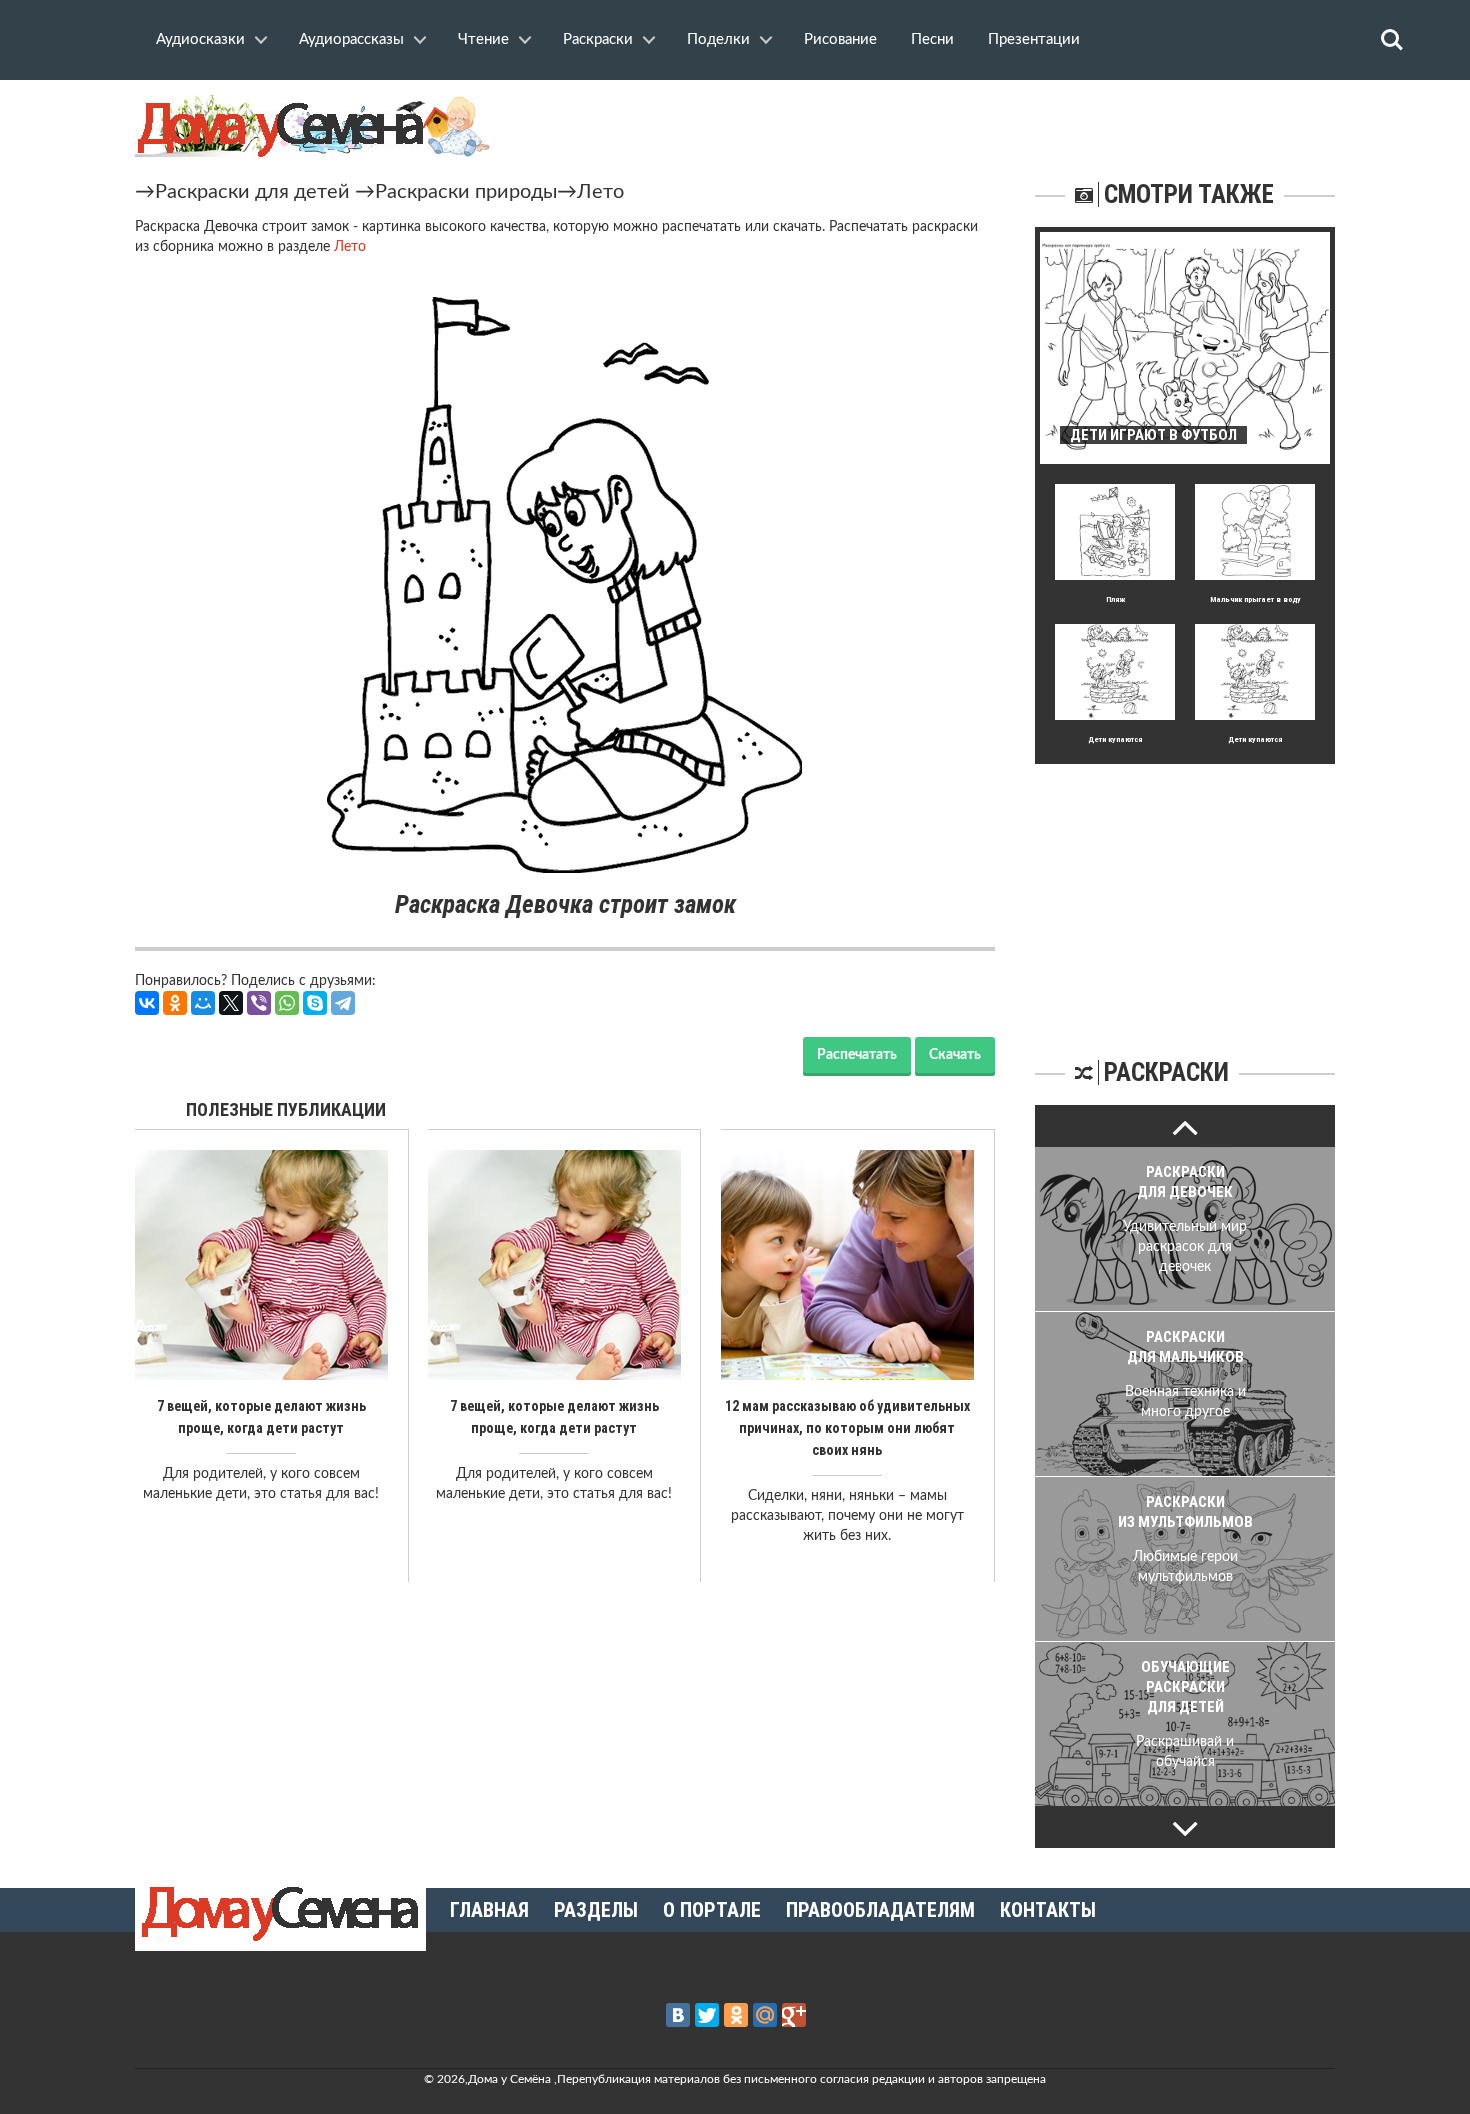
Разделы (596, 1910)
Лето (600, 192)
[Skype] (315, 1003)
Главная (489, 1910)
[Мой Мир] (203, 1003)
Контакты (1048, 1910)
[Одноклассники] (175, 1003)
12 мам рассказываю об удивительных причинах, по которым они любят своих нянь (847, 1428)
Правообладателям (880, 1910)
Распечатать (857, 1055)
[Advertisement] (1185, 889)
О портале (712, 1910)
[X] (231, 1003)
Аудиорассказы (351, 39)
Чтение (483, 39)
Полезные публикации (286, 1109)
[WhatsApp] (287, 1003)
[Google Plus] (794, 2015)
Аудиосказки (200, 39)
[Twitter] (707, 2015)
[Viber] (259, 1003)
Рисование (840, 39)
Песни (932, 39)
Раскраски (598, 39)
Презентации (1034, 39)
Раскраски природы (466, 192)
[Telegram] (343, 1003)
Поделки (718, 39)
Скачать (955, 1055)
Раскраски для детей (252, 192)
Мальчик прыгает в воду (1255, 599)
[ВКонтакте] (147, 1003)
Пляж (1115, 599)
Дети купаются (1115, 739)
